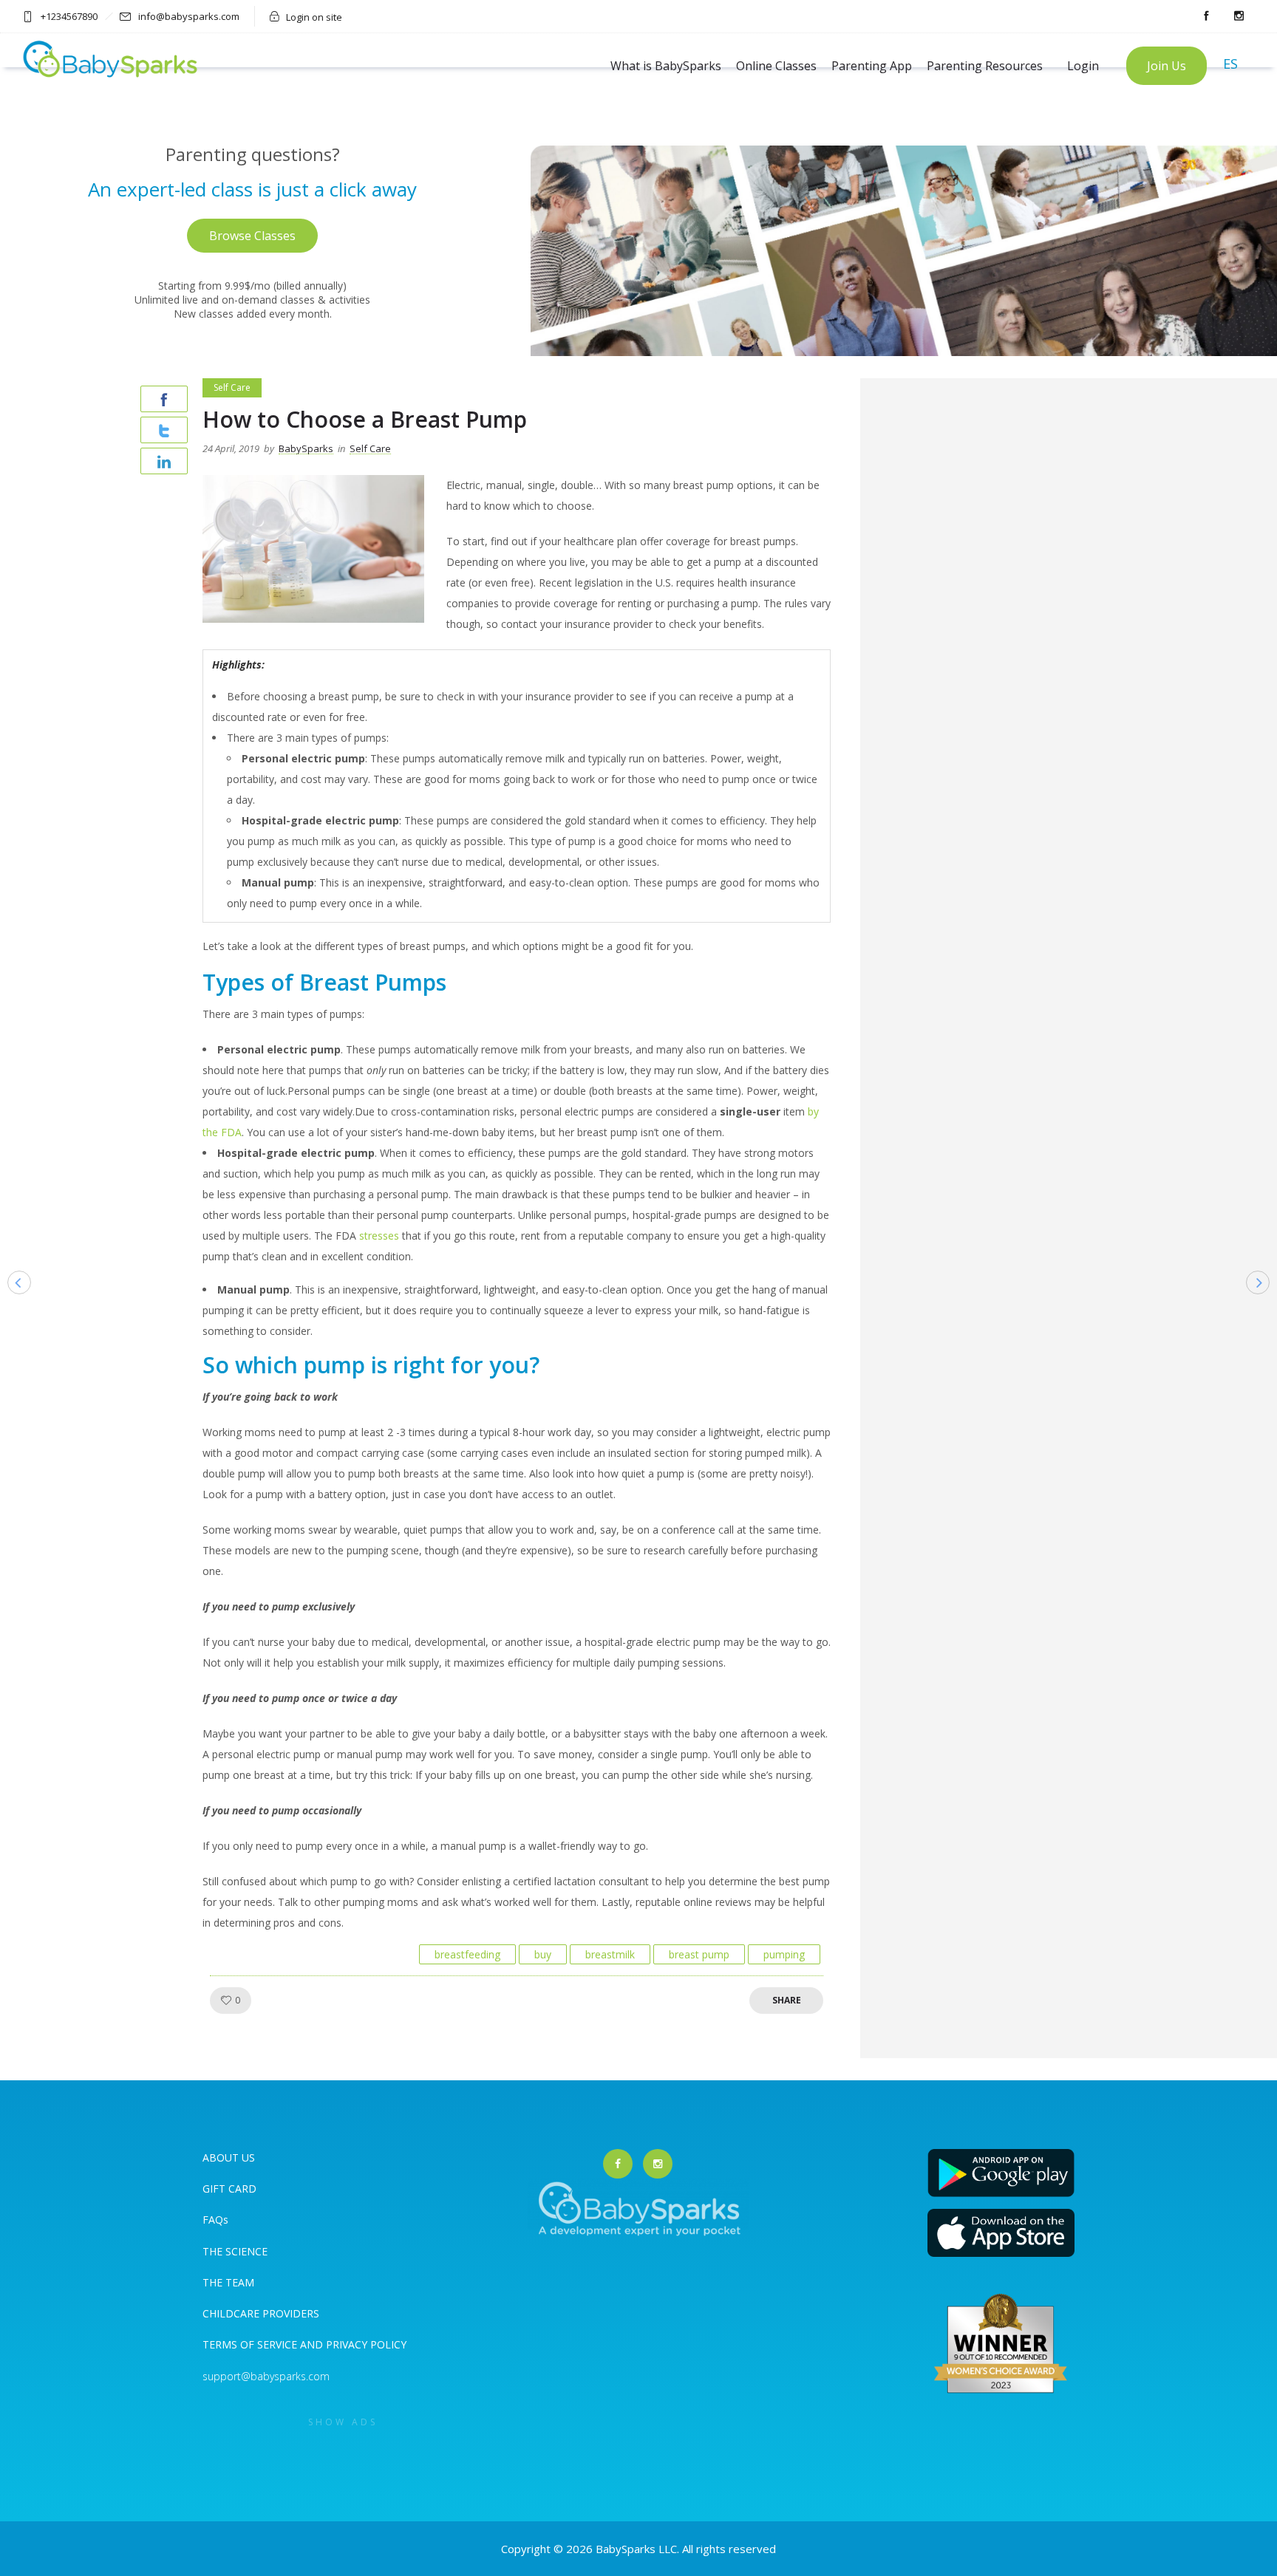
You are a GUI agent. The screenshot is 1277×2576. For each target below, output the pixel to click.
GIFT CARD (229, 2189)
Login (1083, 66)
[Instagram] (1239, 16)
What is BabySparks (666, 66)
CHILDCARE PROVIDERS (261, 2313)
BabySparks (306, 448)
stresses (379, 1236)
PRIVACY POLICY (365, 2344)
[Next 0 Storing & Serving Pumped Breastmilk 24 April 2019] (1265, 1306)
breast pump (699, 1954)
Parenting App (872, 66)
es (1230, 64)
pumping (784, 1954)
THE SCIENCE (235, 2251)
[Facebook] (1206, 16)
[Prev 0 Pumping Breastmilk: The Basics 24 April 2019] (12, 1306)
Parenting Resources (985, 66)
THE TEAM (228, 2282)
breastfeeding (467, 1954)
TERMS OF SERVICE (251, 2344)
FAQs (215, 2220)
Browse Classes (252, 236)
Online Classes (776, 66)
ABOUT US (229, 2158)
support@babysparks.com (266, 2376)
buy (543, 1954)
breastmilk (610, 1954)
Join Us (1167, 66)
